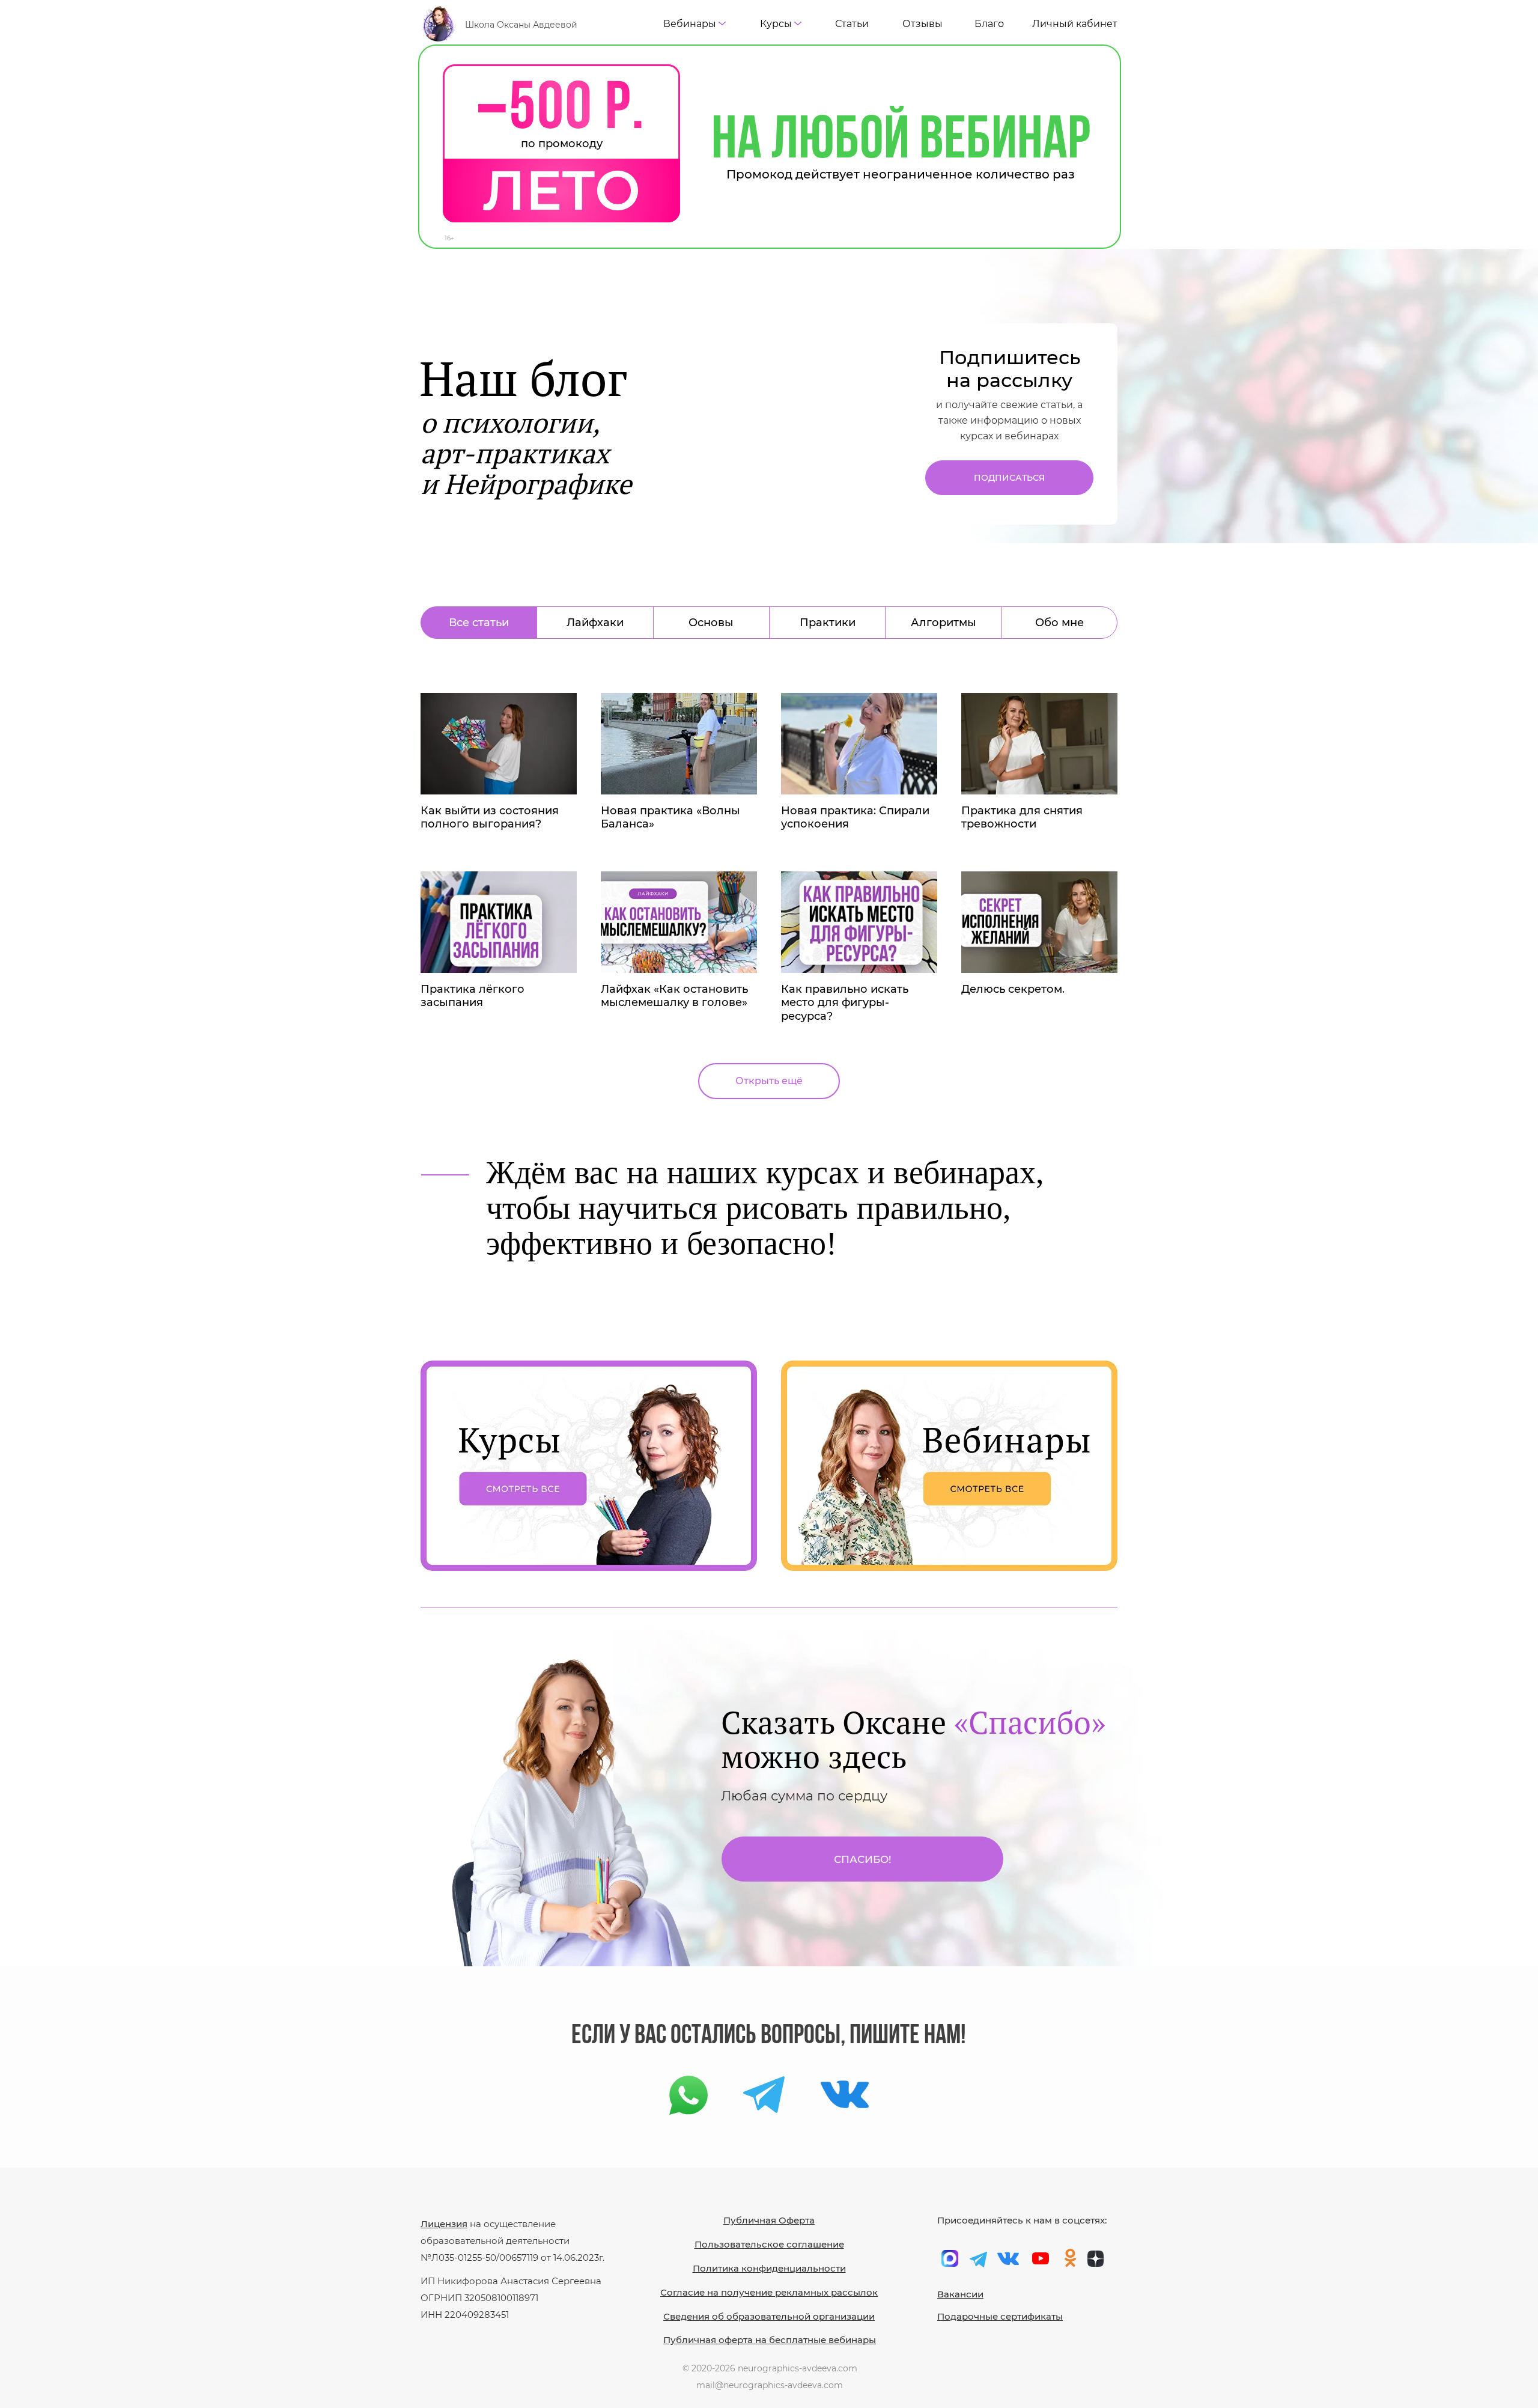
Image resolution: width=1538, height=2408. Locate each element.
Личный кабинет (1075, 24)
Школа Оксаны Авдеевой (521, 25)
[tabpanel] (769, 869)
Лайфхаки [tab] (595, 623)
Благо (989, 24)
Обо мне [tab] (1059, 623)
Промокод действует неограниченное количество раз (901, 174)
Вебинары (690, 24)
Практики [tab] (828, 623)
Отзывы (922, 24)
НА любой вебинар (901, 142)
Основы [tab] (711, 623)
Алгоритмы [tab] (944, 623)
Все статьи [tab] (479, 623)
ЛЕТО (561, 191)
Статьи (852, 24)
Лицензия (444, 2224)
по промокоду (562, 144)
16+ (449, 238)
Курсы (776, 24)
